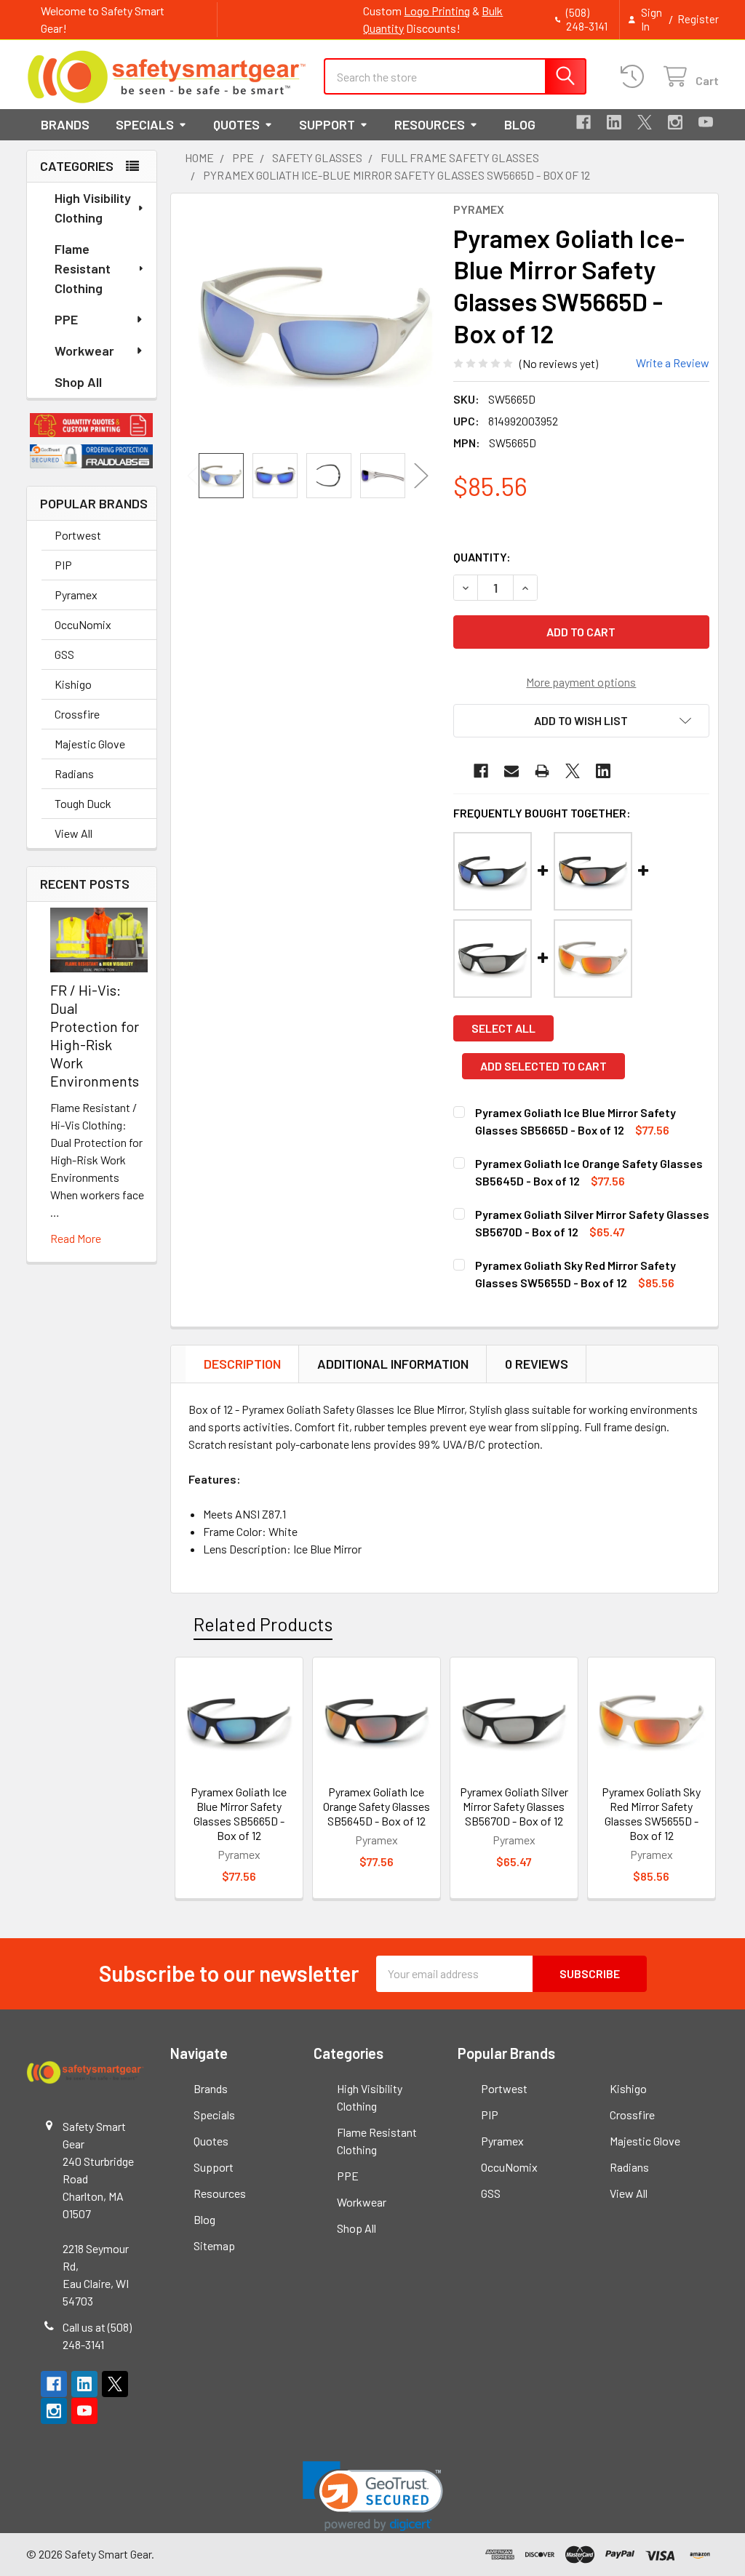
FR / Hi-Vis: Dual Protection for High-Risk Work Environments (95, 1035)
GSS (64, 654)
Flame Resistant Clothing (83, 268)
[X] (645, 122)
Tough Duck (83, 803)
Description (242, 1364)
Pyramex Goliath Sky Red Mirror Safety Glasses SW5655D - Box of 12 (651, 1813)
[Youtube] (706, 122)
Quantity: (482, 557)
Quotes (236, 124)
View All (73, 833)
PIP (63, 565)
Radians (74, 773)
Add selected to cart (543, 1066)
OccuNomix (83, 624)
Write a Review (673, 363)
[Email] (511, 771)
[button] (92, 425)
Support (327, 124)
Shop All (78, 382)
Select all (503, 1028)
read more (76, 1238)
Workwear (84, 351)
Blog (520, 124)
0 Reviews (537, 1364)
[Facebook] (583, 122)
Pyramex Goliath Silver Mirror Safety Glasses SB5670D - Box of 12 (514, 1806)
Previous (194, 475)
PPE (66, 319)
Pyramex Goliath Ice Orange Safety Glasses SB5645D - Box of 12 (377, 1806)
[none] (315, 323)
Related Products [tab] (263, 1624)
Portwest (78, 535)
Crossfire (77, 714)
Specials (145, 124)
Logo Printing (437, 11)
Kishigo (73, 684)
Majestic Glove (90, 744)
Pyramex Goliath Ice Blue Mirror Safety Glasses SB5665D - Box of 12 (239, 1813)
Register (698, 19)
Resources (430, 124)
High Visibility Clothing (93, 208)
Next (421, 475)
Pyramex (76, 595)
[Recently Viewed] (636, 77)
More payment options (581, 682)
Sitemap (214, 2245)
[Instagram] (675, 122)
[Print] (542, 771)
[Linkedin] (614, 122)
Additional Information (393, 1364)
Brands (65, 124)
